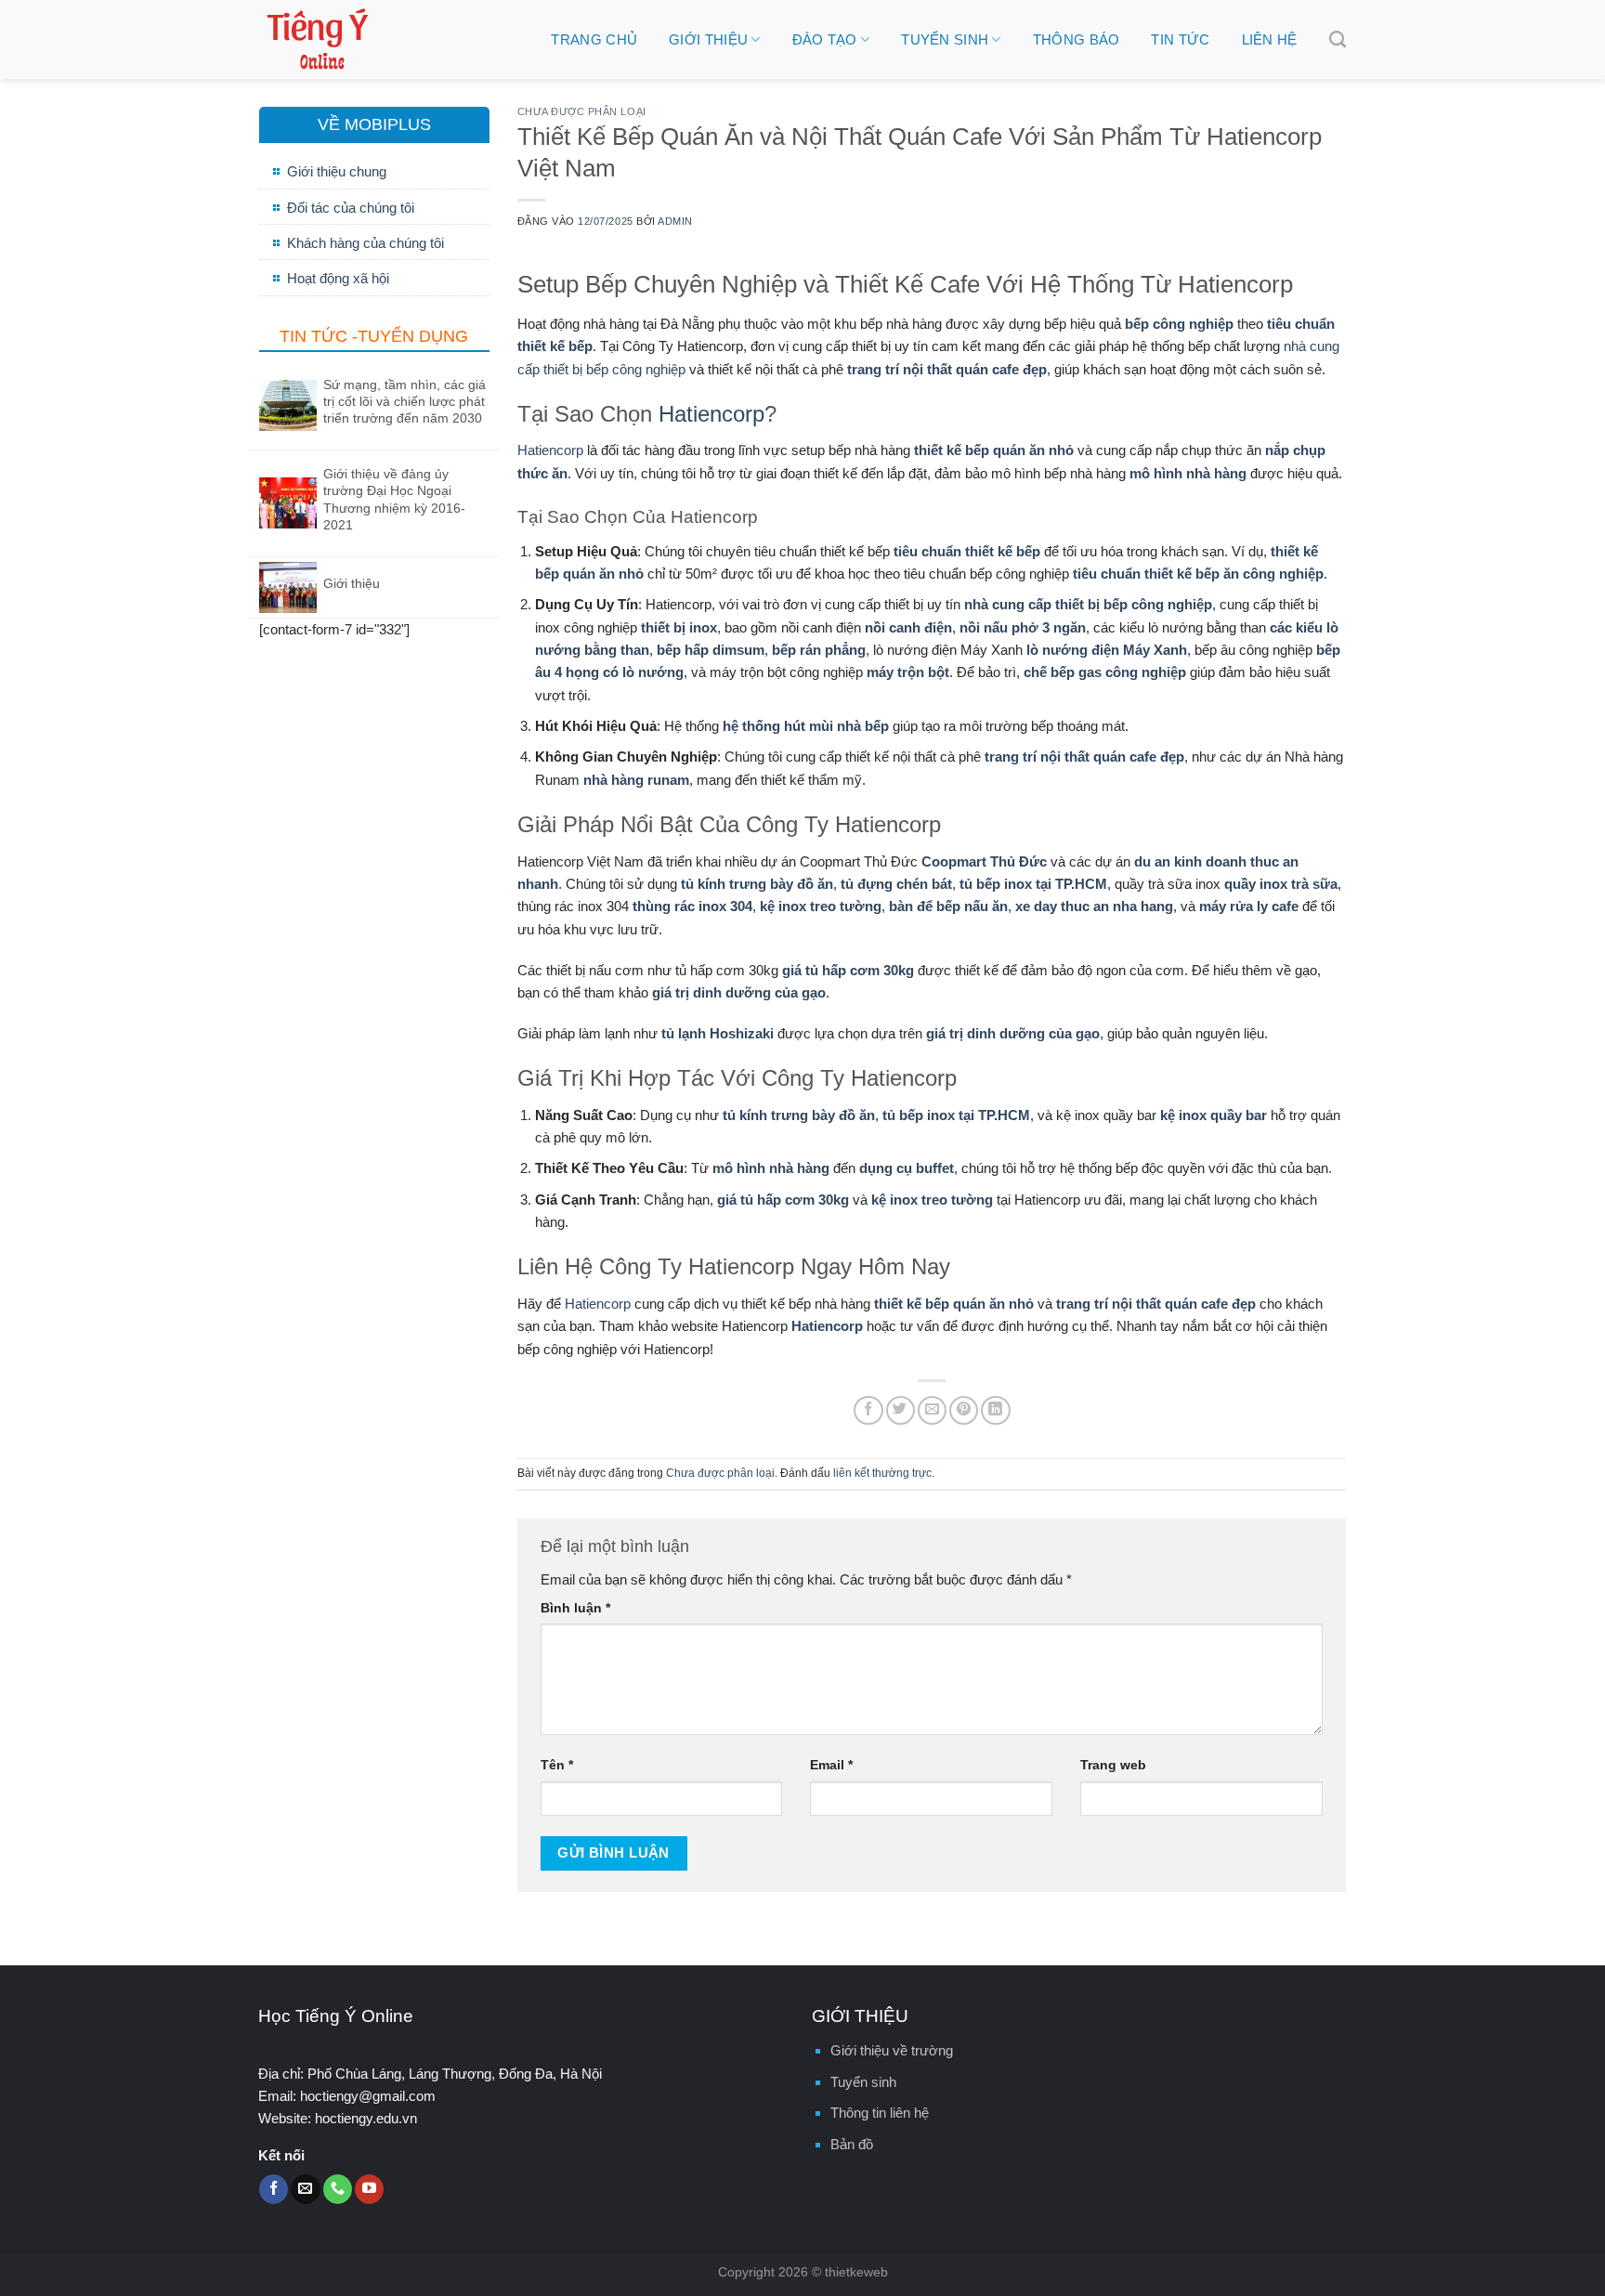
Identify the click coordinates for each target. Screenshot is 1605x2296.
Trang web (1113, 1765)
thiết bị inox (679, 627)
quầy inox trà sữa (1281, 884)
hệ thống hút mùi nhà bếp (806, 726)
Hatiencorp (711, 414)
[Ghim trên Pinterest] (964, 1410)
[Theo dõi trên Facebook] (274, 2189)
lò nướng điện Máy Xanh (1107, 650)
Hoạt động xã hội (338, 278)
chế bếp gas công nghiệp (1105, 672)
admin (675, 221)
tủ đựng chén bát (896, 884)
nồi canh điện (908, 627)
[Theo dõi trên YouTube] (369, 2189)
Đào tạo (825, 39)
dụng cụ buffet (907, 1168)
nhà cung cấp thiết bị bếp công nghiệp (1088, 604)
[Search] (1337, 40)
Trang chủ (594, 39)
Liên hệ (1270, 39)
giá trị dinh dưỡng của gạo (739, 992)
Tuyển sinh (945, 39)
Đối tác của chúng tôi (351, 208)
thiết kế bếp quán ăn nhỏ (994, 450)
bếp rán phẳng (819, 650)
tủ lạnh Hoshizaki (718, 1033)
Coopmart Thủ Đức (984, 861)
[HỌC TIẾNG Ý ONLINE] (388, 39)
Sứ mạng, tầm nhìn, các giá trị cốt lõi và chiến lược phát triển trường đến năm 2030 (405, 401)
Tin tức (1180, 39)
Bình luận (575, 1608)
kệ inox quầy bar (1214, 1115)
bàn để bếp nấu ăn (948, 906)
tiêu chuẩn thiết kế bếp (967, 551)
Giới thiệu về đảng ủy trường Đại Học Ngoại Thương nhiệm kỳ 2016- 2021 (394, 499)
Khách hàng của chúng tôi (365, 243)
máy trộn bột (908, 672)
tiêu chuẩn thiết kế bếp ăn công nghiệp (1198, 574)
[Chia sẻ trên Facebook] (868, 1410)
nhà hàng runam (636, 780)
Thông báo (1077, 39)
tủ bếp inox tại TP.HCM (1033, 884)
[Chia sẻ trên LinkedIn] (995, 1410)
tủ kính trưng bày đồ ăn (757, 884)
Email (831, 1765)
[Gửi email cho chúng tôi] (305, 2189)
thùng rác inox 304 (692, 906)
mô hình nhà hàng (1188, 473)
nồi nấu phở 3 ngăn (1023, 627)
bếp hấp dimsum (711, 650)
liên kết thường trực (882, 1473)
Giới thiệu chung (337, 171)
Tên (557, 1765)
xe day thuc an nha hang (1094, 906)
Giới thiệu (708, 39)
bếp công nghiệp (1179, 324)
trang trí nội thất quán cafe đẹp (947, 369)
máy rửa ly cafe (1249, 906)
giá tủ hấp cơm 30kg (848, 970)
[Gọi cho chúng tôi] (338, 2189)
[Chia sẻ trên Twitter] (900, 1410)
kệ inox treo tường (821, 906)
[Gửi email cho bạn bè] (932, 1410)
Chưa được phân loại (582, 111)
